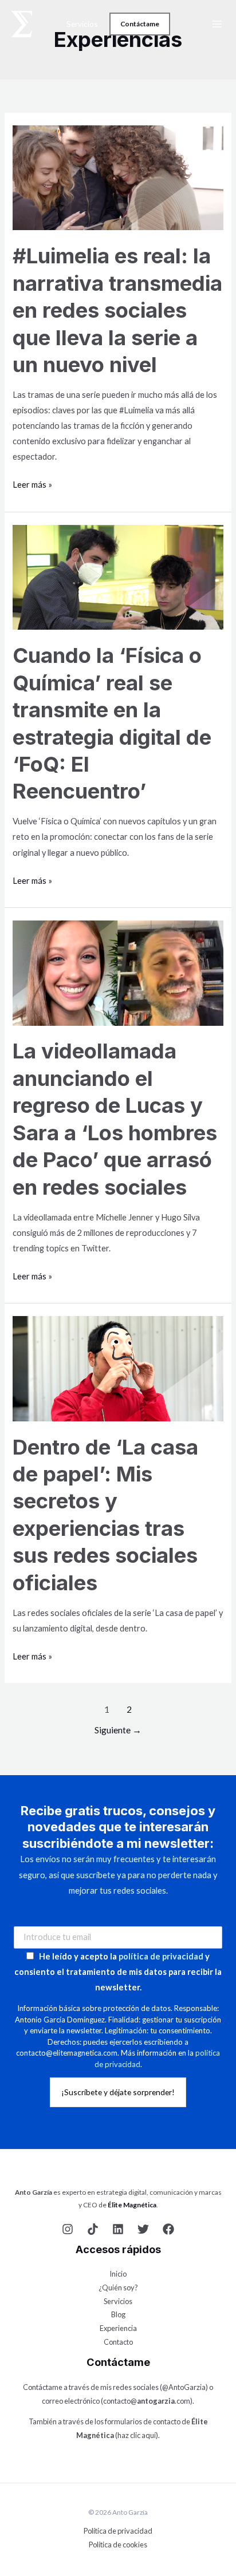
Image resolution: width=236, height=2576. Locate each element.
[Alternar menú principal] (217, 24)
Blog (118, 2314)
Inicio (118, 2274)
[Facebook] (168, 2229)
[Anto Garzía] (22, 24)
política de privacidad (161, 1956)
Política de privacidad (118, 2531)
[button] (140, 24)
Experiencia (118, 2328)
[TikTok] (93, 2229)
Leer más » (32, 483)
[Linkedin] (118, 2229)
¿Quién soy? (118, 2287)
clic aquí (143, 2435)
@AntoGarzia (184, 2387)
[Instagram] (68, 2229)
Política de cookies (118, 2545)
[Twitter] (143, 2229)
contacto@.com (147, 2401)
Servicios (82, 24)
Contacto (118, 2342)
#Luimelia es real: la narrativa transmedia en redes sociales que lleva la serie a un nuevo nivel (117, 310)
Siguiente (118, 1730)
